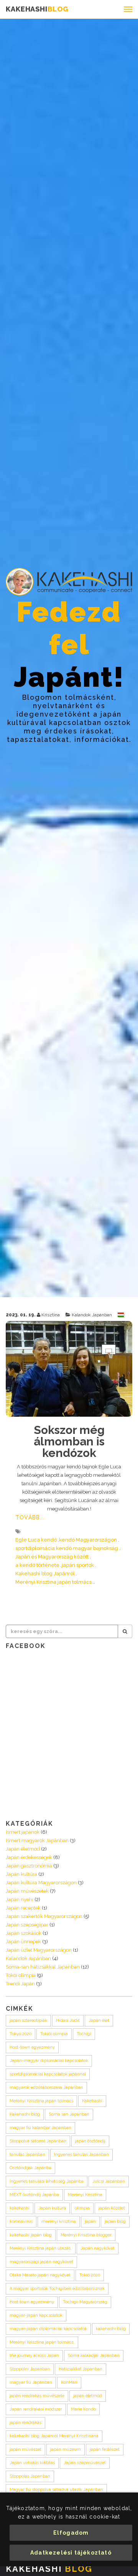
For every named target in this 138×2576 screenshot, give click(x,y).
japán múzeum (66, 2449)
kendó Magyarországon (88, 1540)
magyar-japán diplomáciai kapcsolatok (48, 2329)
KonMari (69, 2382)
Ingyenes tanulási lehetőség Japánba (47, 2181)
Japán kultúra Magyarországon (41, 1883)
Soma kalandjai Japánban (94, 2356)
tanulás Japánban (27, 2155)
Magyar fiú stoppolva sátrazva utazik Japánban (56, 2490)
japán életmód (88, 2396)
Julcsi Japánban (109, 2181)
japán (90, 2222)
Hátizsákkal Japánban (80, 2369)
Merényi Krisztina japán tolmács (53, 1582)
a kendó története (37, 1565)
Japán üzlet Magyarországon (39, 1950)
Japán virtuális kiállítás (32, 2463)
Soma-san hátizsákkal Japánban (43, 1967)
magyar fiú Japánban (31, 2382)
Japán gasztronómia (29, 1866)
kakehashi (20, 2208)
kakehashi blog (111, 2329)
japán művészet (25, 2449)
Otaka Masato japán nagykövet (40, 2275)
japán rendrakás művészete (37, 2396)
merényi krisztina (59, 2222)
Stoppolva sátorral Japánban (38, 2141)
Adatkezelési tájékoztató (71, 2553)
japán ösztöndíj (90, 2141)
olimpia (82, 2208)
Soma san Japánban (69, 2114)
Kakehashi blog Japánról (45, 1574)
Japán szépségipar (27, 1925)
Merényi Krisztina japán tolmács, (42, 2342)
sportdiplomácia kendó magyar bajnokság (67, 1548)
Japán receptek (23, 1908)
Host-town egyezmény (32, 2047)
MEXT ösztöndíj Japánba (34, 2195)
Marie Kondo (83, 2409)
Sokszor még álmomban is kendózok (69, 1441)
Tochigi (84, 2034)
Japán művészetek (27, 1891)
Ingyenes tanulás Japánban (81, 2155)
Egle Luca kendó (36, 1540)
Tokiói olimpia (54, 2034)
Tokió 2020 (90, 2275)
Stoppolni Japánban (30, 2369)
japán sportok (78, 1565)
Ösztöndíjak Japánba (30, 2168)
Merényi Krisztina (85, 2195)
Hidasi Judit (68, 2020)
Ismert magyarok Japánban (37, 1840)
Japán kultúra (21, 1874)
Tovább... (30, 1517)
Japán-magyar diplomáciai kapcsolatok (49, 2061)
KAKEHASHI (37, 9)
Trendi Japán (20, 1984)
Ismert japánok (23, 1832)
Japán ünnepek (23, 1942)
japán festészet (105, 2449)
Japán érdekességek (29, 1857)
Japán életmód (23, 1849)
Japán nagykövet (98, 2248)
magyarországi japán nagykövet (41, 2262)
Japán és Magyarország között (52, 1557)
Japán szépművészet (85, 2463)
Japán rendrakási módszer (36, 2409)
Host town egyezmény (32, 2302)
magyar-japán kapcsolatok (36, 2315)
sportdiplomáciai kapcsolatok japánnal (48, 2074)
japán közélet (112, 2208)
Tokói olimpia (21, 1975)
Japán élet (99, 2020)
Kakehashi (92, 2101)
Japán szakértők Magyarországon (44, 1916)
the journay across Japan (34, 2356)
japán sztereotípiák (28, 2020)
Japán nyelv (20, 1899)
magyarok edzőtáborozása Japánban (46, 2087)
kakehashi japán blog (31, 2235)
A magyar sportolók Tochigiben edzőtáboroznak (57, 2289)
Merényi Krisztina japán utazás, (41, 2248)
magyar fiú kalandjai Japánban (40, 2128)
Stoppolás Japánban (30, 2476)
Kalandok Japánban (92, 1315)
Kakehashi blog (25, 2114)
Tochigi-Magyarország (85, 2302)
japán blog (115, 2222)
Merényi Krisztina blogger (86, 2235)
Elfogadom (71, 2533)
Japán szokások (24, 1933)
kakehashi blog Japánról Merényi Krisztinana (54, 2436)
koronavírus (21, 2222)
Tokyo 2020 (21, 2034)
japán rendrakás (25, 2423)
